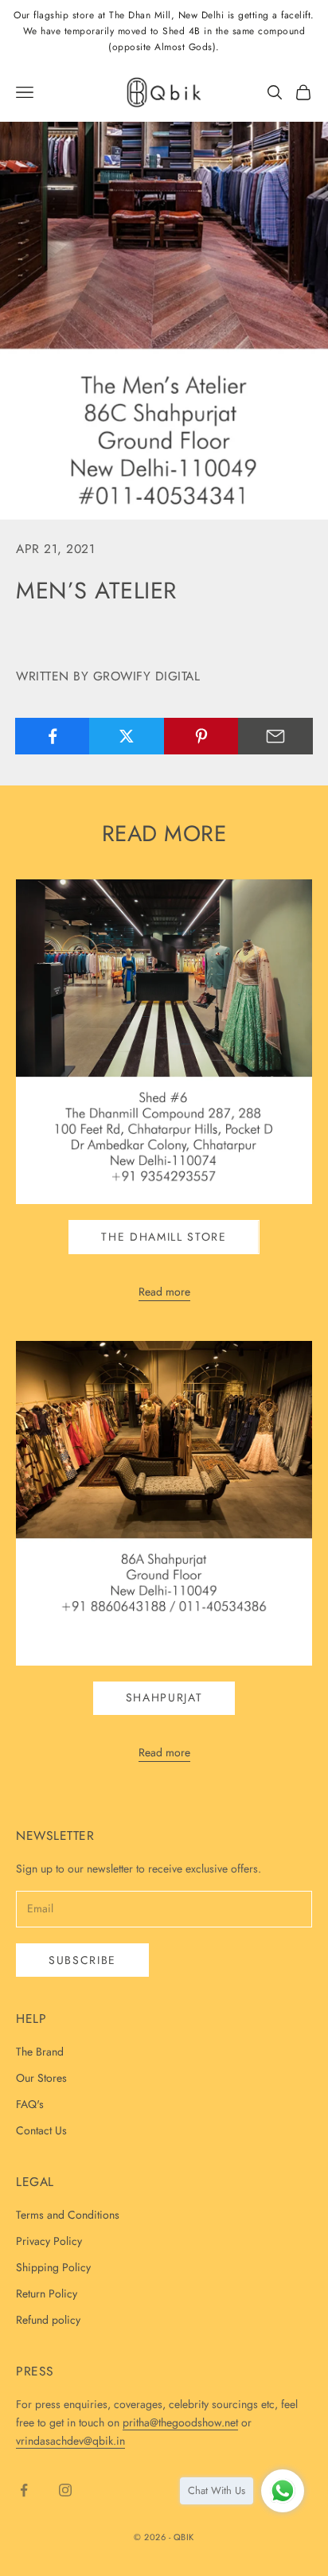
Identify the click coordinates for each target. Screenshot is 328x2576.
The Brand (40, 2052)
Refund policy (48, 2320)
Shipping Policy (53, 2267)
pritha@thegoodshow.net (180, 2422)
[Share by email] (275, 736)
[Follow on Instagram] (65, 2490)
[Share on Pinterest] (201, 736)
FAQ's (30, 2104)
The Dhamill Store (164, 1237)
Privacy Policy (49, 2241)
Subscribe (82, 1960)
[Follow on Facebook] (24, 2490)
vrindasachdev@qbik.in (70, 2441)
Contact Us (41, 2130)
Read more (164, 1292)
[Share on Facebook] (53, 736)
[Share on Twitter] (127, 736)
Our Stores (41, 2078)
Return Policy (47, 2293)
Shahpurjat (164, 1697)
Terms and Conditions (68, 2215)
